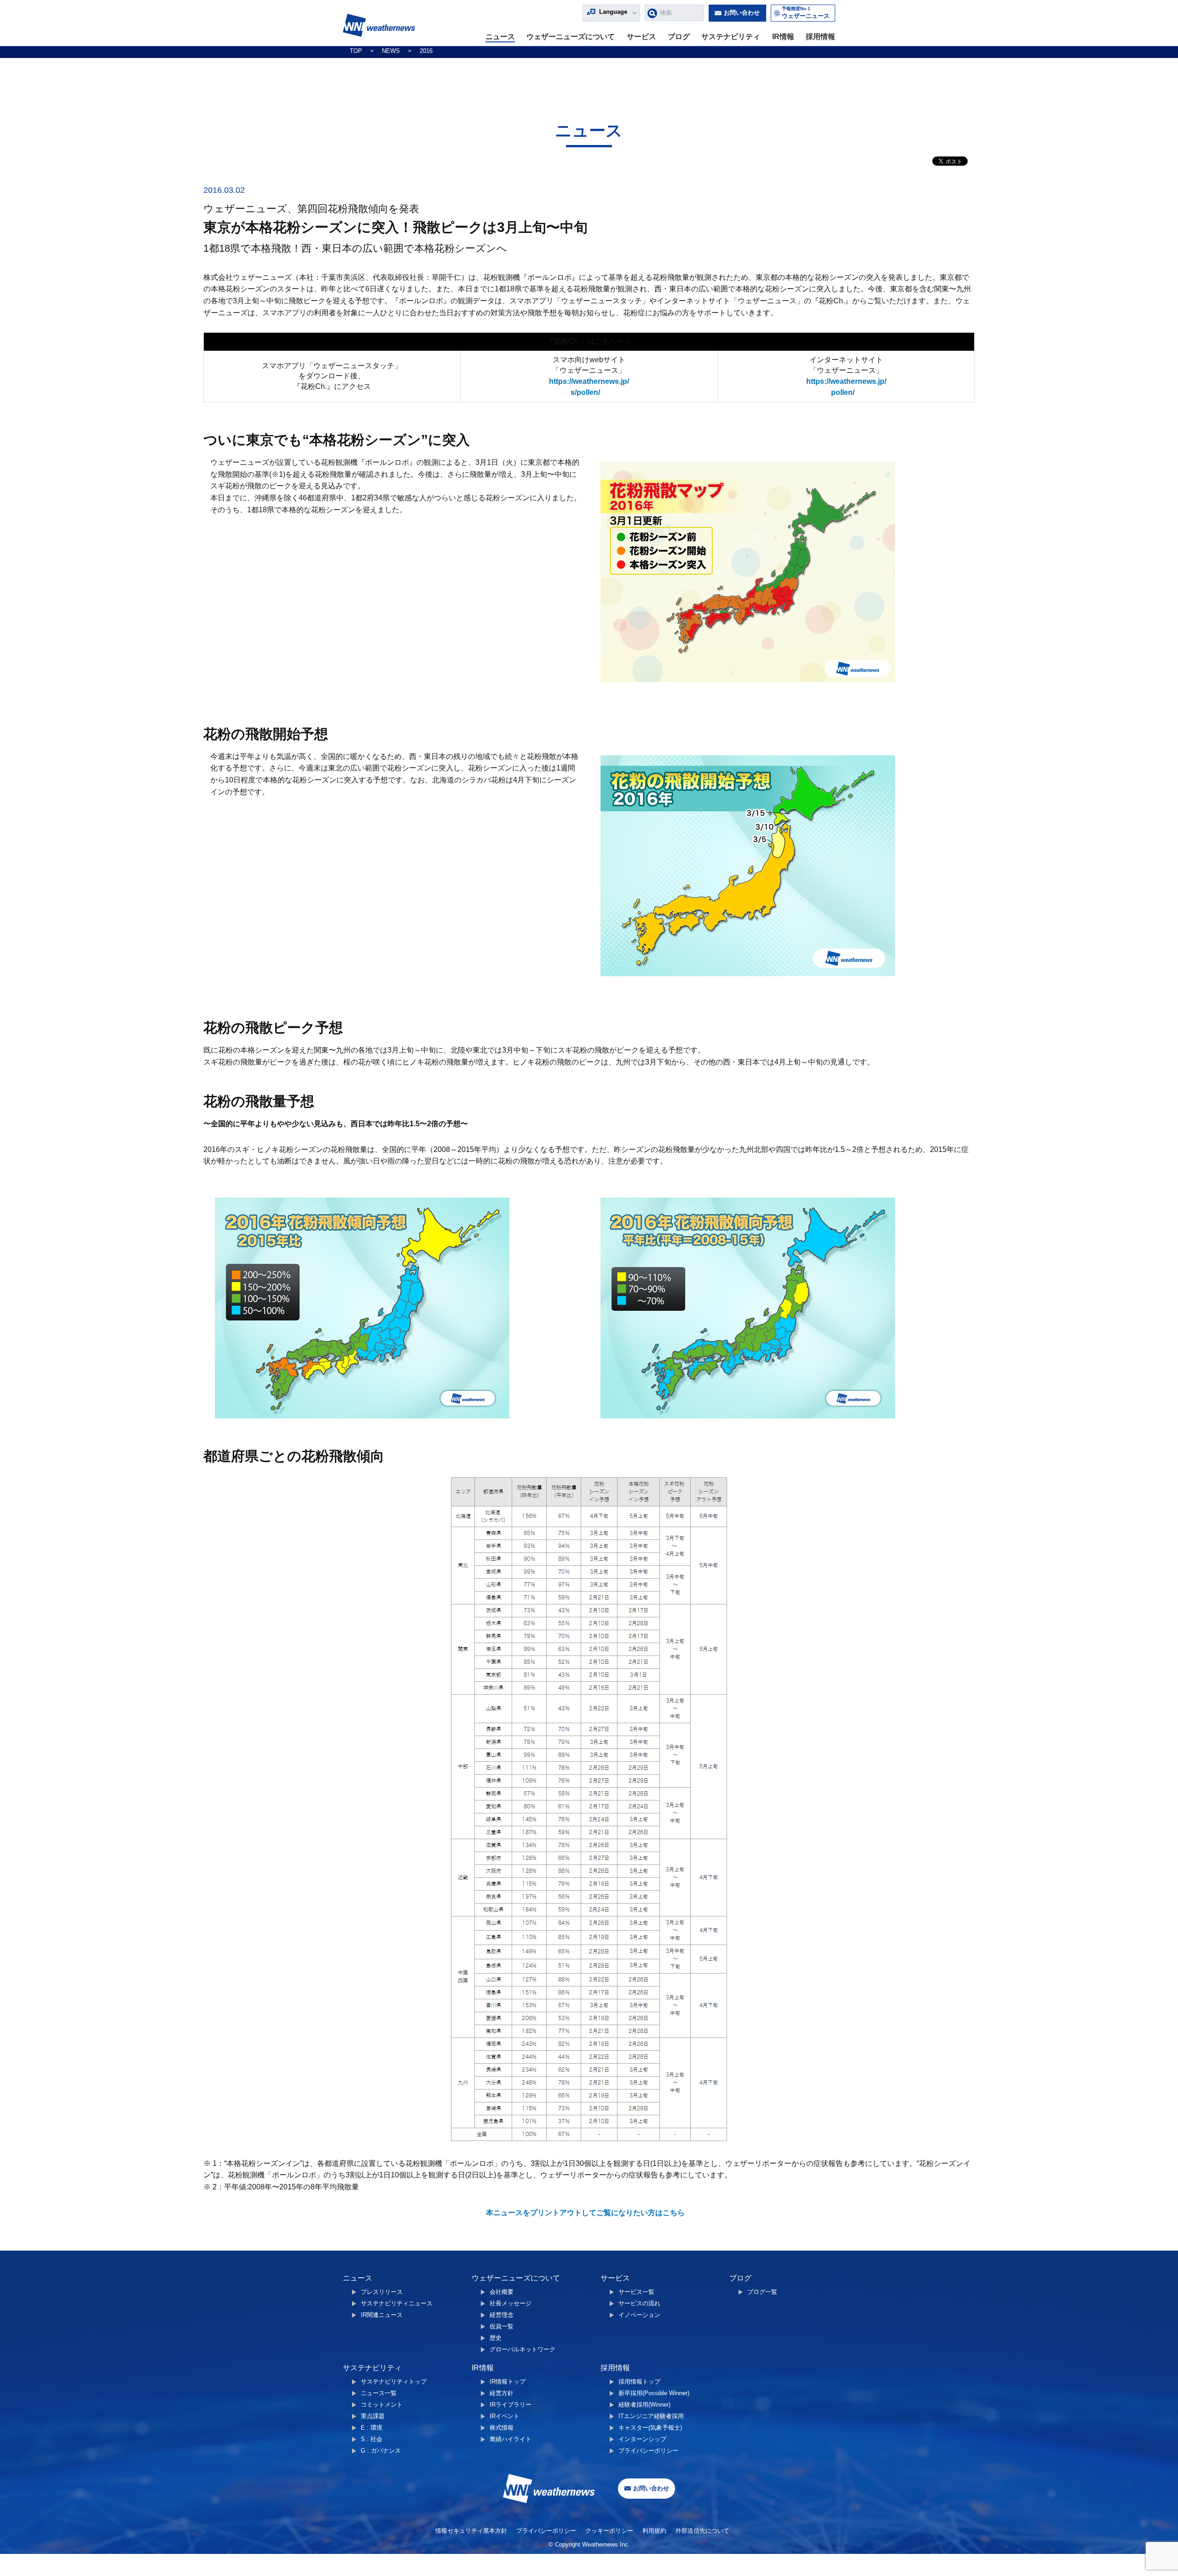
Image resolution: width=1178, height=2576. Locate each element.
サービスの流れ (639, 2303)
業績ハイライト (511, 2439)
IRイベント (505, 2416)
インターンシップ (642, 2439)
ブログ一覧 (762, 2292)
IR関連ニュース (382, 2315)
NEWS (391, 51)
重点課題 (373, 2416)
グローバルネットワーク (523, 2349)
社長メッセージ (511, 2303)
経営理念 (502, 2315)
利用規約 (654, 2531)
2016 (426, 51)
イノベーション (639, 2315)
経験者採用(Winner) (644, 2405)
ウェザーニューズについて (571, 37)
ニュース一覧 (379, 2393)
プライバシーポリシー (648, 2451)
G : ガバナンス (381, 2451)
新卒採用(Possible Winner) (654, 2393)
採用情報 (820, 37)
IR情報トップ (508, 2382)
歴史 (496, 2338)
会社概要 (502, 2292)
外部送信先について (702, 2531)
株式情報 (502, 2428)
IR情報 (783, 37)
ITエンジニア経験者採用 (651, 2416)
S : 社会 (372, 2439)
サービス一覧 (636, 2292)
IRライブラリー (511, 2405)
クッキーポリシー (609, 2531)
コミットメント (382, 2405)
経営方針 (502, 2393)
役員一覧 (502, 2326)
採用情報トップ (639, 2382)
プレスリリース (382, 2292)
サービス (641, 37)
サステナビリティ (731, 37)
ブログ (679, 37)
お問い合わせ (742, 13)
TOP (356, 51)
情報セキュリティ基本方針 (471, 2531)
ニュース (500, 37)
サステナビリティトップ (394, 2382)
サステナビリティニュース (397, 2303)
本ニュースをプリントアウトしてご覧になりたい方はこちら (585, 2213)
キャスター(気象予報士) (650, 2428)
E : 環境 (372, 2428)
